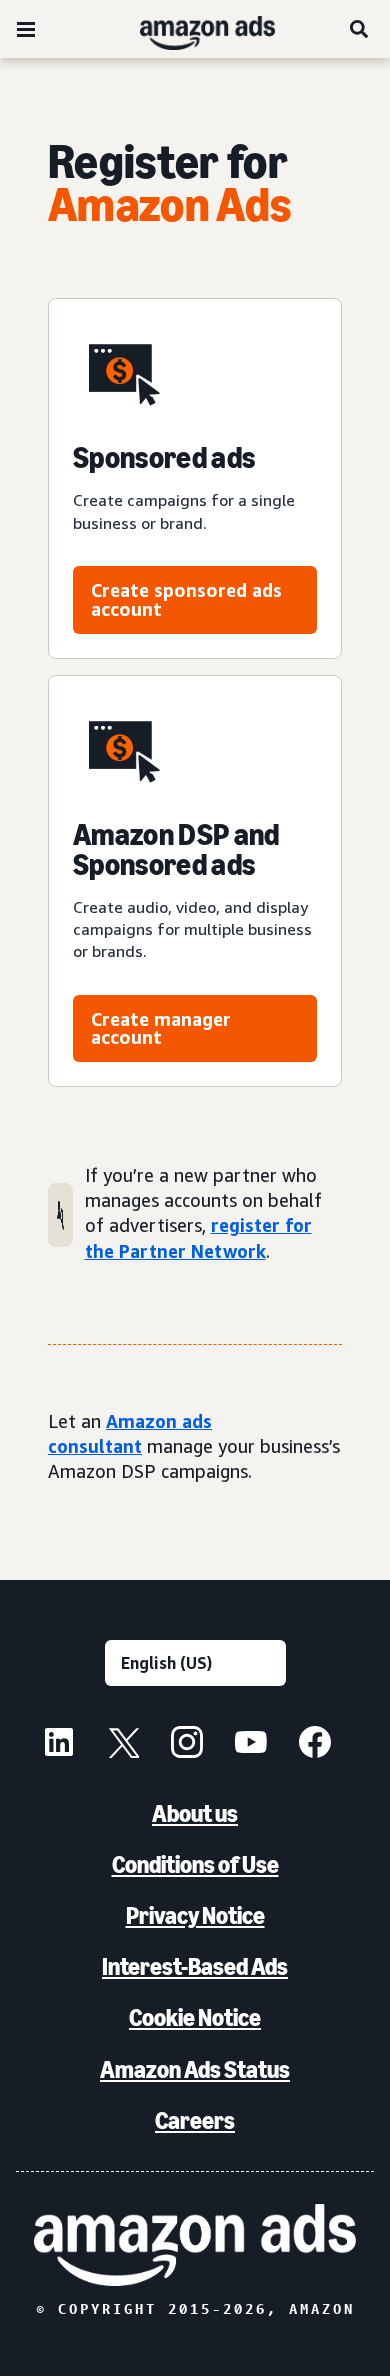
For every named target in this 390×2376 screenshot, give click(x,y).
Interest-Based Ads (195, 1966)
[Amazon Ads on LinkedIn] (59, 1745)
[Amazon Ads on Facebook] (315, 1745)
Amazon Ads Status (195, 2069)
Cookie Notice (195, 2017)
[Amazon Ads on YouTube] (251, 1745)
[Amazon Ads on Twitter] (123, 1745)
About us (195, 1813)
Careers (195, 2120)
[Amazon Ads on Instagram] (187, 1745)
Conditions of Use (195, 1864)
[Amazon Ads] (191, 29)
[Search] (360, 29)
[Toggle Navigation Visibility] (26, 30)
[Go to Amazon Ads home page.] (195, 2245)
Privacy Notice (195, 1915)
